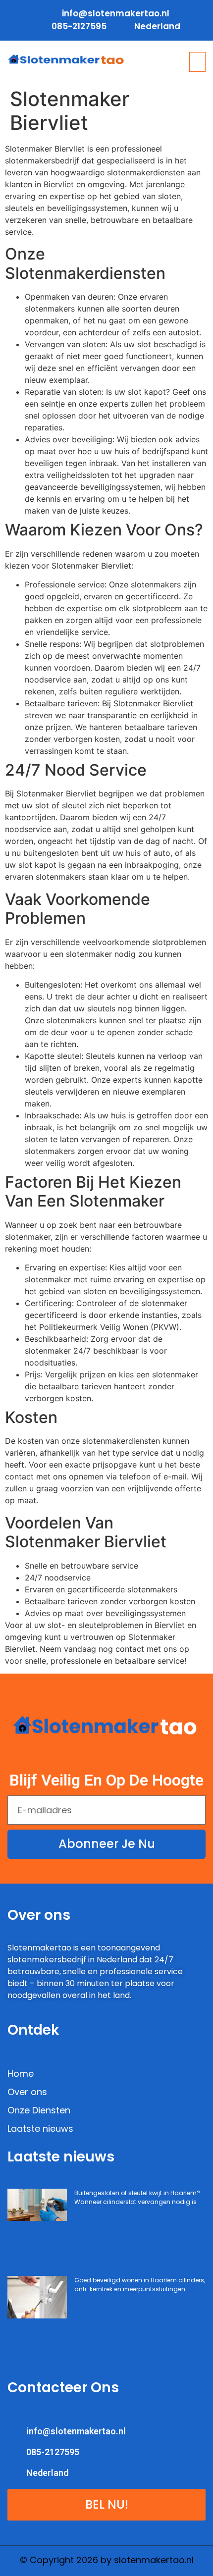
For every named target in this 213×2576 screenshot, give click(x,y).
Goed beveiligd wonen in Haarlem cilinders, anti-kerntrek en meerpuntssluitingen (140, 2285)
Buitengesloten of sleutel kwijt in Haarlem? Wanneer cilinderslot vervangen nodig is (137, 2197)
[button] (198, 62)
